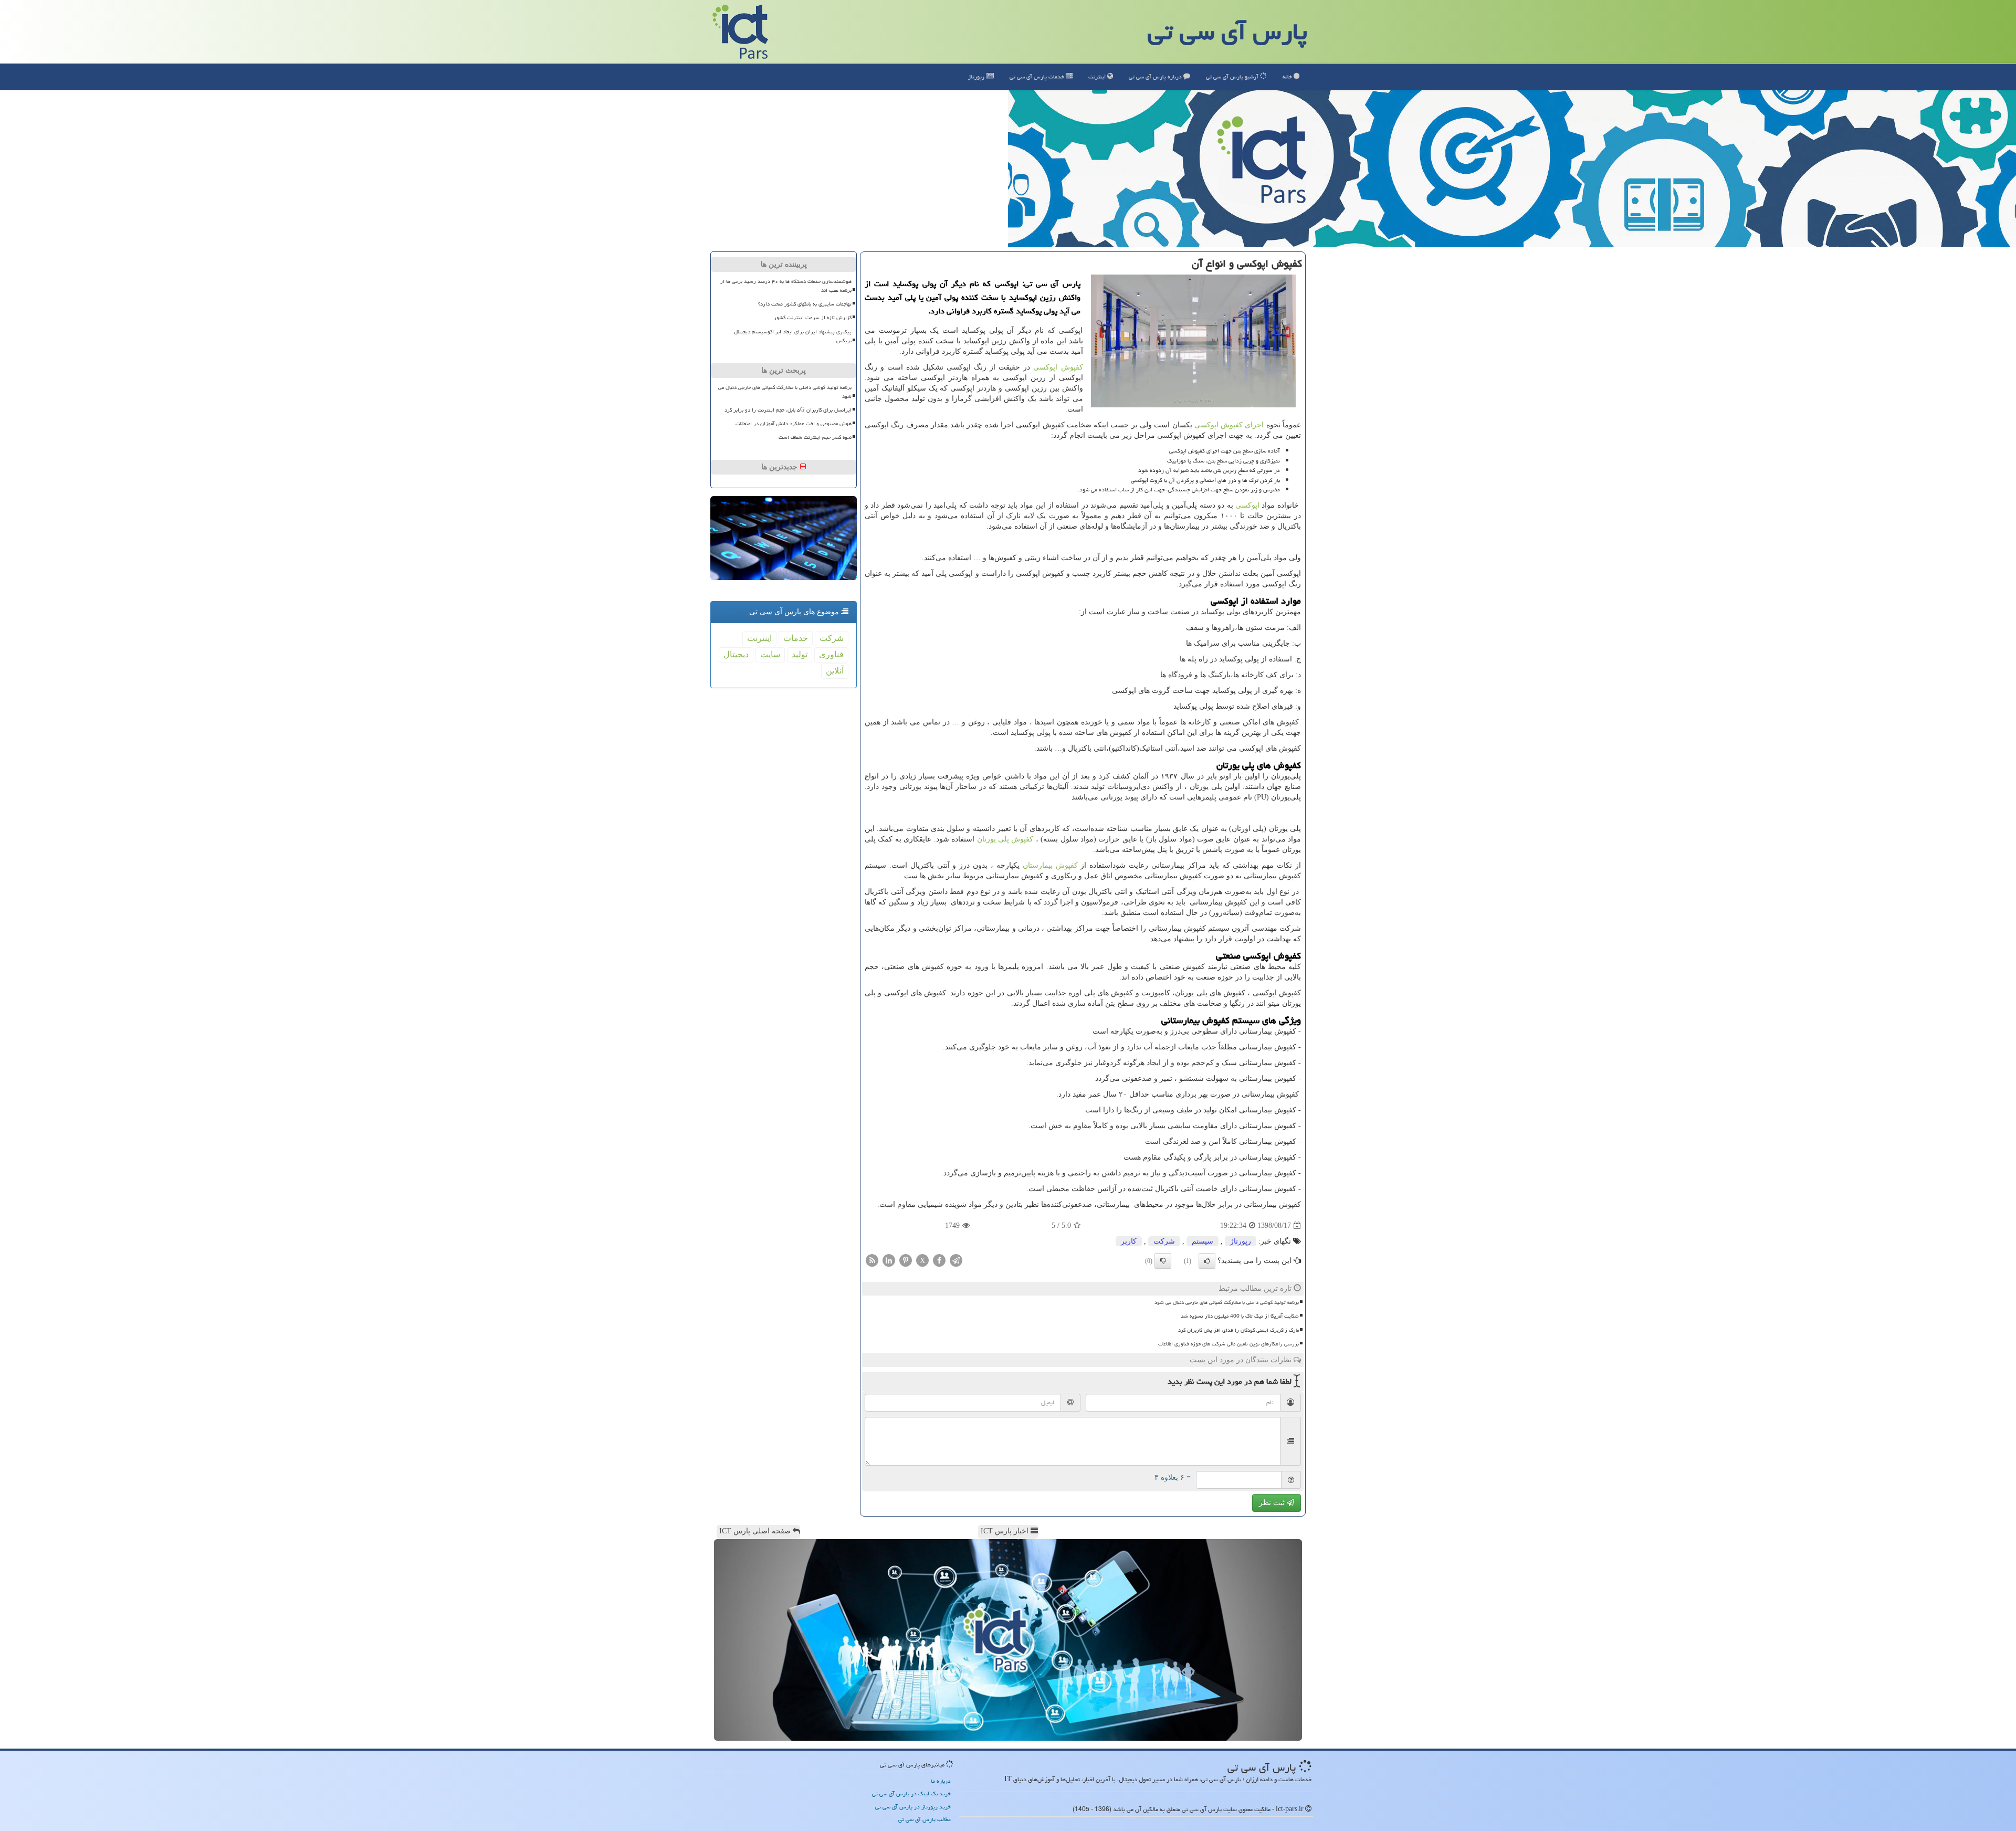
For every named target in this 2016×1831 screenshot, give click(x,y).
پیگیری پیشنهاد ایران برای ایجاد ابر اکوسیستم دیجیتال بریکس (793, 336)
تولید (800, 654)
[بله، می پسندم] (1207, 1261)
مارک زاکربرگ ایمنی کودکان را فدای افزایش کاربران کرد (1238, 1330)
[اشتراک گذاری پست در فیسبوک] (939, 1260)
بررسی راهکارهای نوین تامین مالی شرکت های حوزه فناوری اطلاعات (1228, 1344)
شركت (1164, 1241)
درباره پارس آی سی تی (1156, 76)
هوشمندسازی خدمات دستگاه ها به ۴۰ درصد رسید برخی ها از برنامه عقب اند (786, 286)
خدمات (1038, 76)
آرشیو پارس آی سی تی (1233, 76)
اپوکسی (1247, 505)
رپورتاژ (977, 76)
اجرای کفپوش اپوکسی (1229, 425)
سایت (770, 654)
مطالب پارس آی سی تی (925, 1819)
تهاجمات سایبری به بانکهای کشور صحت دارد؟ (805, 304)
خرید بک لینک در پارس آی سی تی (911, 1793)
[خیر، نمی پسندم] (1163, 1261)
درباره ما (941, 1781)
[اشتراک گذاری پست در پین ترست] (906, 1260)
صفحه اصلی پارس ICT (756, 1531)
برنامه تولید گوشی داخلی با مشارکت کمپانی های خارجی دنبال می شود (1227, 1302)
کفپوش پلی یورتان (1005, 839)
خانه (1288, 76)
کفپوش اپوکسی (1058, 367)
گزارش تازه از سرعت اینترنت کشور (813, 318)
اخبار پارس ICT (1006, 1531)
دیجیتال (736, 654)
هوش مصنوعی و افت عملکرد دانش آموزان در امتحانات (794, 424)
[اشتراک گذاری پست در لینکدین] (889, 1260)
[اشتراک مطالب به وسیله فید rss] (872, 1260)
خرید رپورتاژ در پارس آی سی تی (913, 1807)
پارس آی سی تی (1227, 31)
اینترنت (1098, 76)
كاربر (1129, 1241)
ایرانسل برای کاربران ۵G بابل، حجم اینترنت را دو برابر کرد (788, 410)
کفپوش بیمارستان (1050, 865)
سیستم (1203, 1241)
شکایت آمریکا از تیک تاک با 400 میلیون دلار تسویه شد (1240, 1316)
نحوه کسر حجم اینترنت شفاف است (815, 437)
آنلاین (835, 671)
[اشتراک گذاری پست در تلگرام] (956, 1260)
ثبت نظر (1273, 1503)
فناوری (831, 654)
